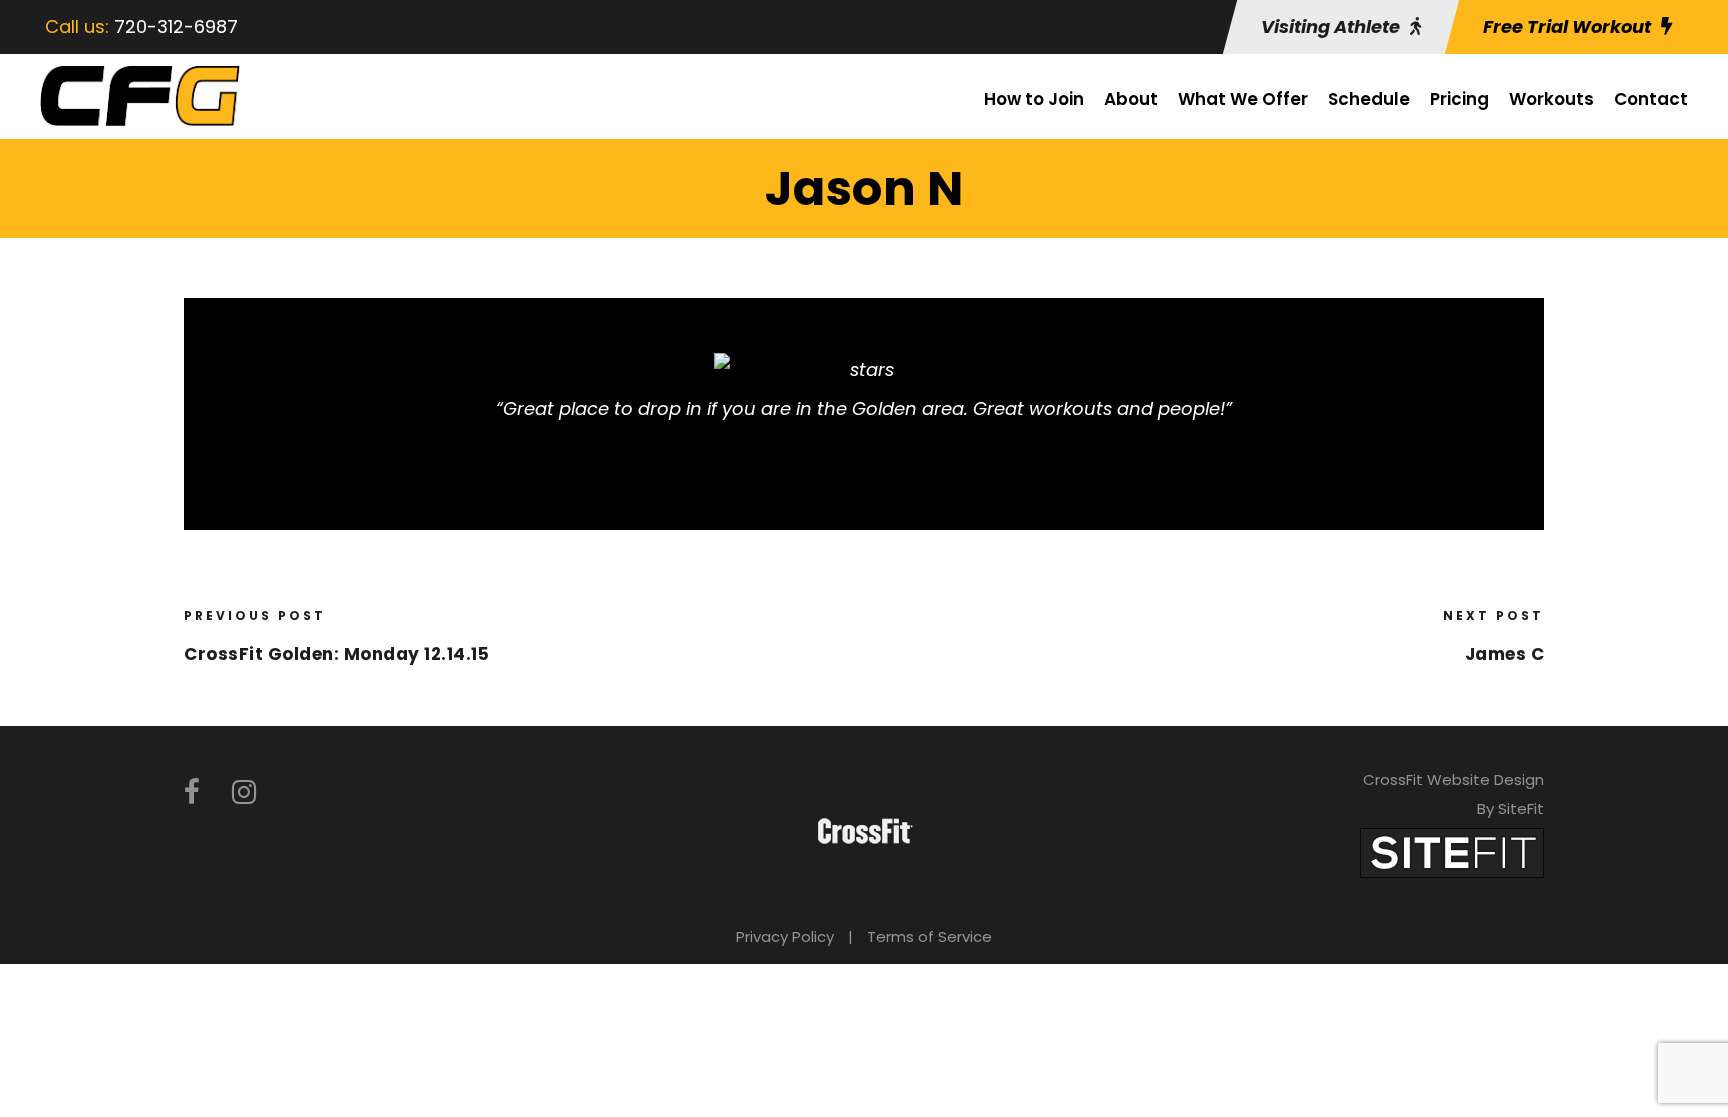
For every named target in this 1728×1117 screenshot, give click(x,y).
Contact (1651, 99)
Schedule (1369, 99)
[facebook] (192, 792)
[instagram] (244, 792)
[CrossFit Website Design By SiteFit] (1452, 851)
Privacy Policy (785, 936)
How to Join (1034, 99)
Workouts (1551, 99)
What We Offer (1243, 99)
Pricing (1459, 99)
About (1131, 99)
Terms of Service (929, 936)
